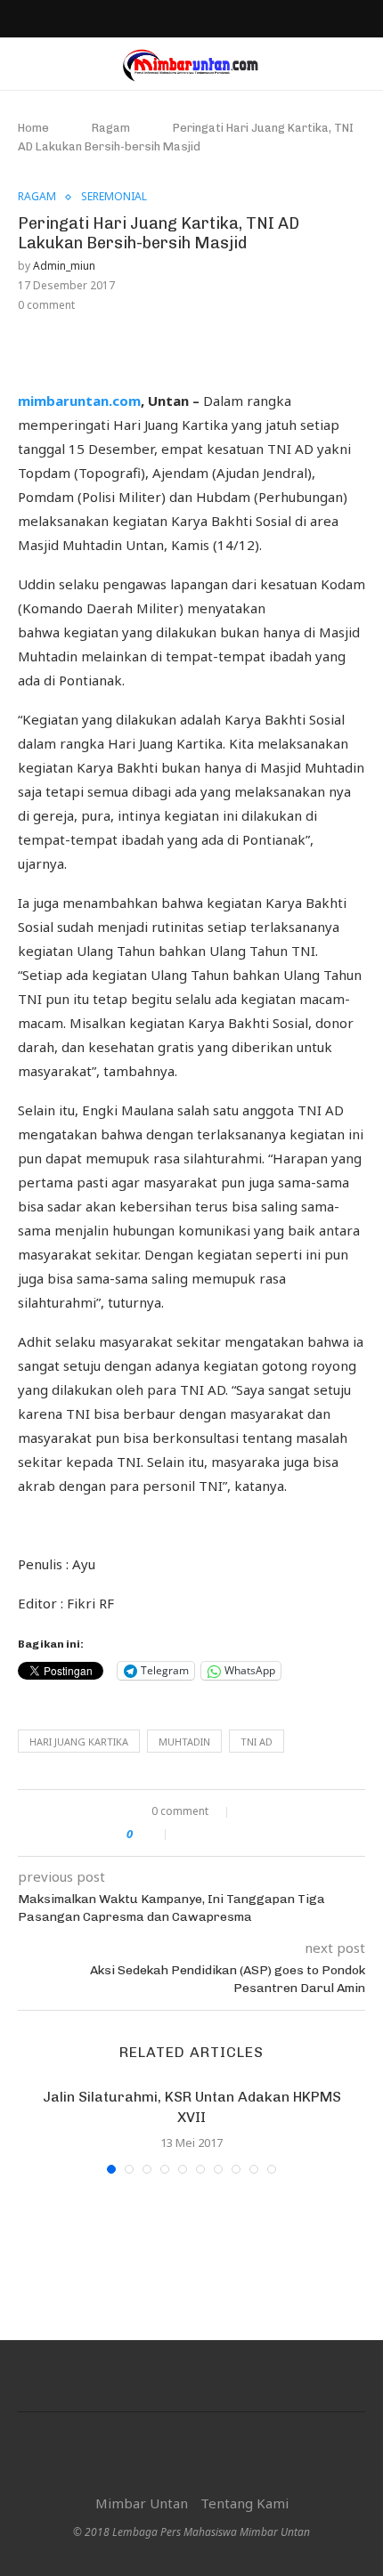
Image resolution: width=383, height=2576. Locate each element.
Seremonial (114, 197)
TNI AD (257, 1742)
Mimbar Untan (142, 2503)
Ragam (111, 128)
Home (33, 128)
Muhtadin (184, 1742)
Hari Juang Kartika (79, 1742)
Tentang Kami (244, 2503)
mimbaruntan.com (79, 401)
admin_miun (64, 266)
